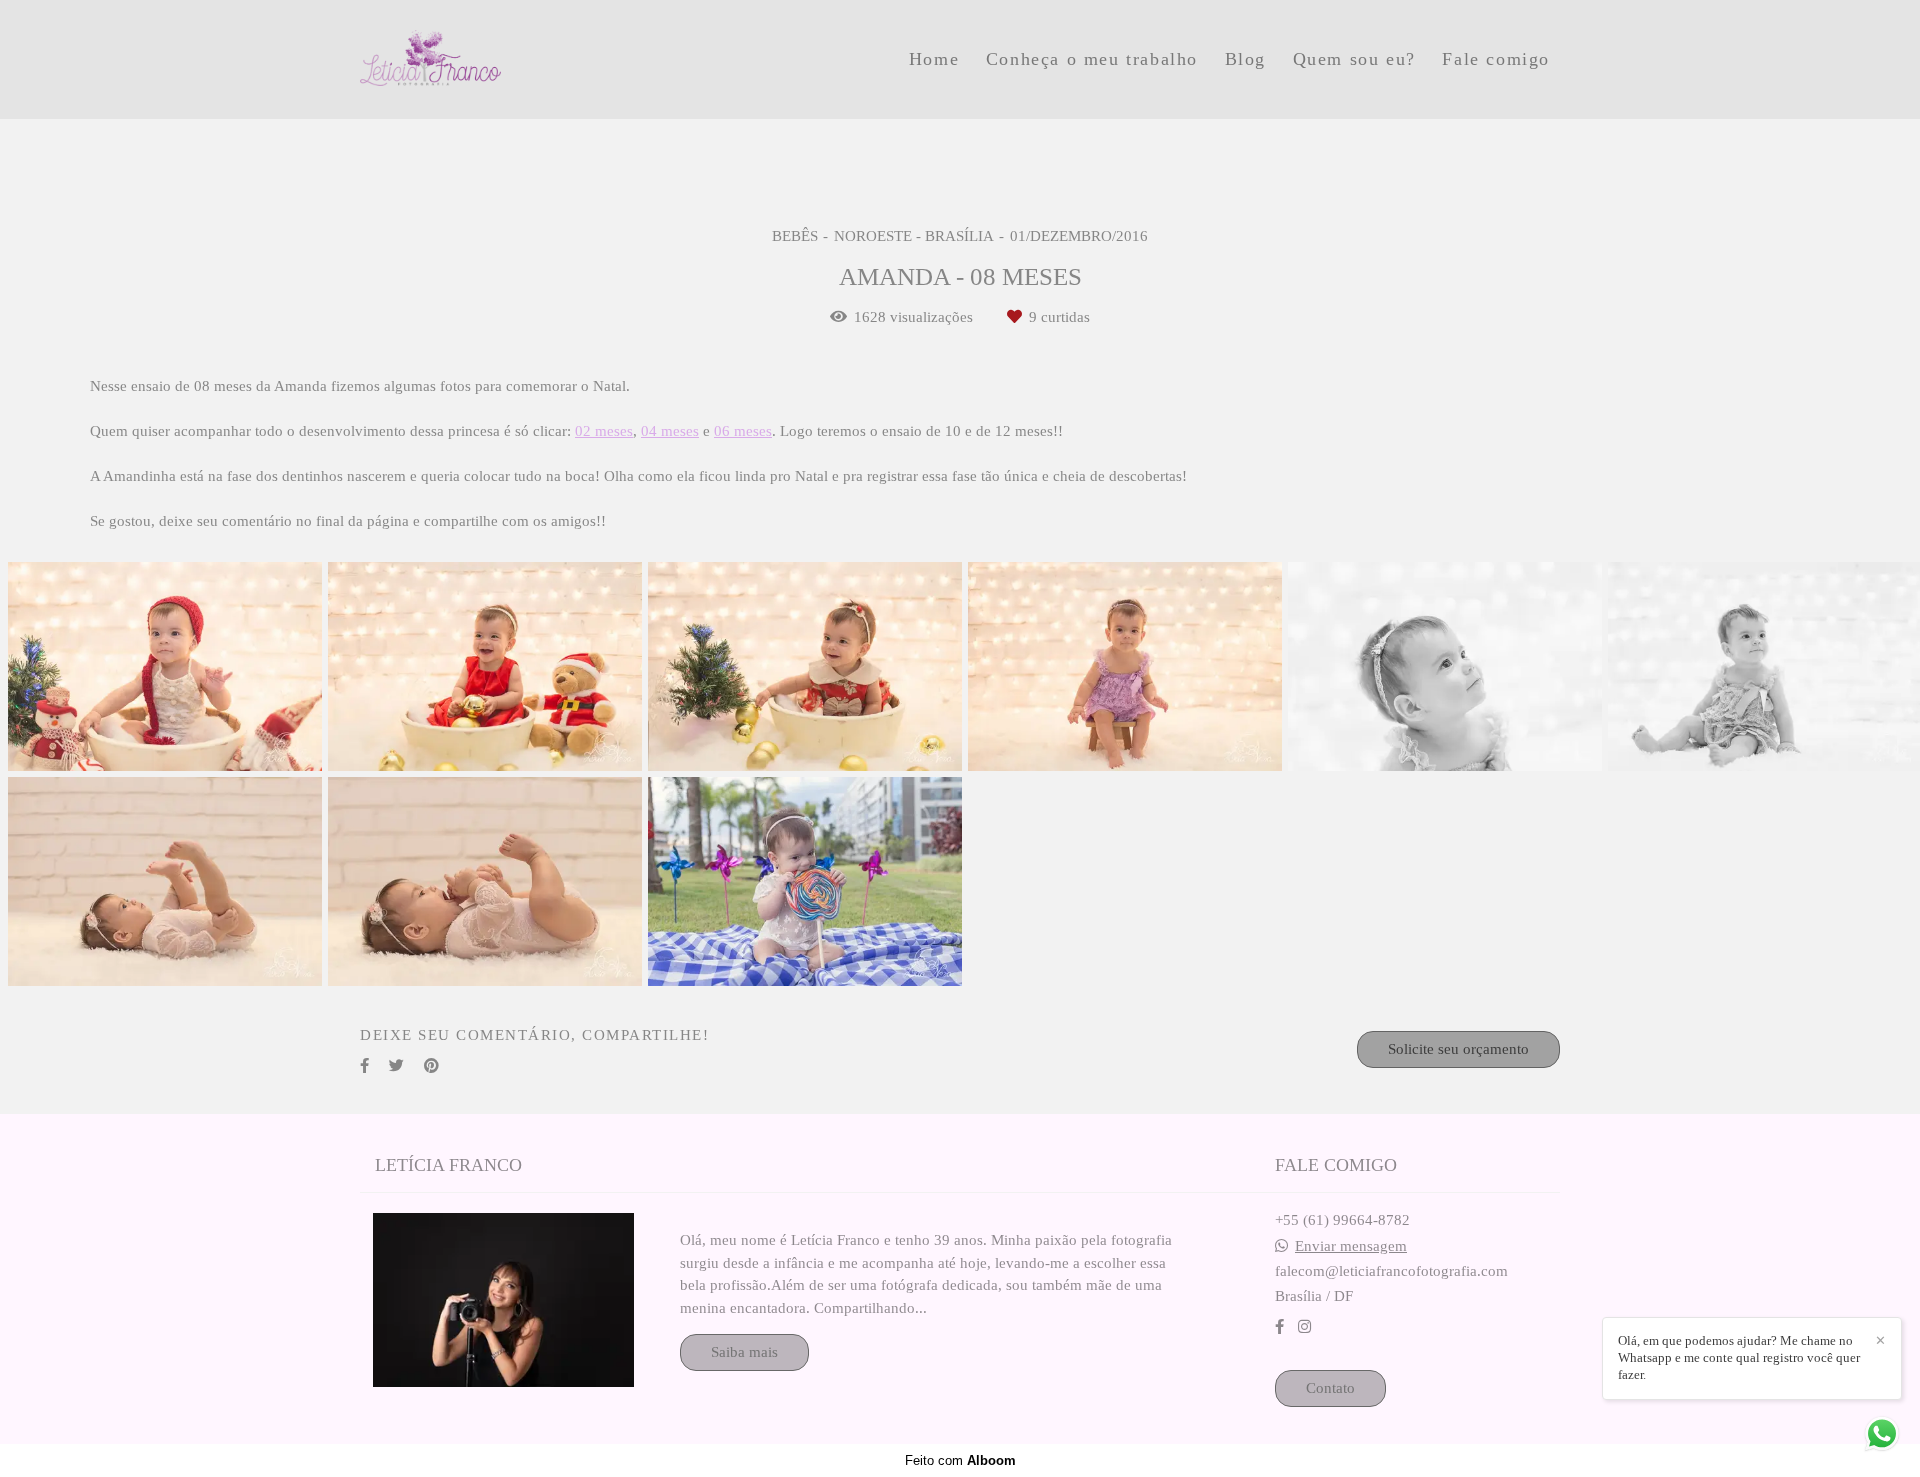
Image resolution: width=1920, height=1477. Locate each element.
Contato (1330, 1388)
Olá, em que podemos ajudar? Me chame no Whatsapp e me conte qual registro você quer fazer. (1739, 1357)
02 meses (604, 431)
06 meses (743, 431)
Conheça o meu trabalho (1092, 59)
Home (934, 59)
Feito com (960, 1460)
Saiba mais (744, 1352)
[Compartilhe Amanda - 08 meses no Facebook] (364, 1066)
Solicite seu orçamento (1458, 1049)
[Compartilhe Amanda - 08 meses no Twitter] (396, 1066)
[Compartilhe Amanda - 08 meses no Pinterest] (431, 1066)
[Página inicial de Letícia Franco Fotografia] (501, 59)
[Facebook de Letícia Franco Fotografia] (1279, 1327)
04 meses (670, 431)
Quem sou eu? (1354, 59)
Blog (1245, 59)
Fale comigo (1496, 59)
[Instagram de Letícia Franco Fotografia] (1304, 1327)
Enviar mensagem (1351, 1246)
